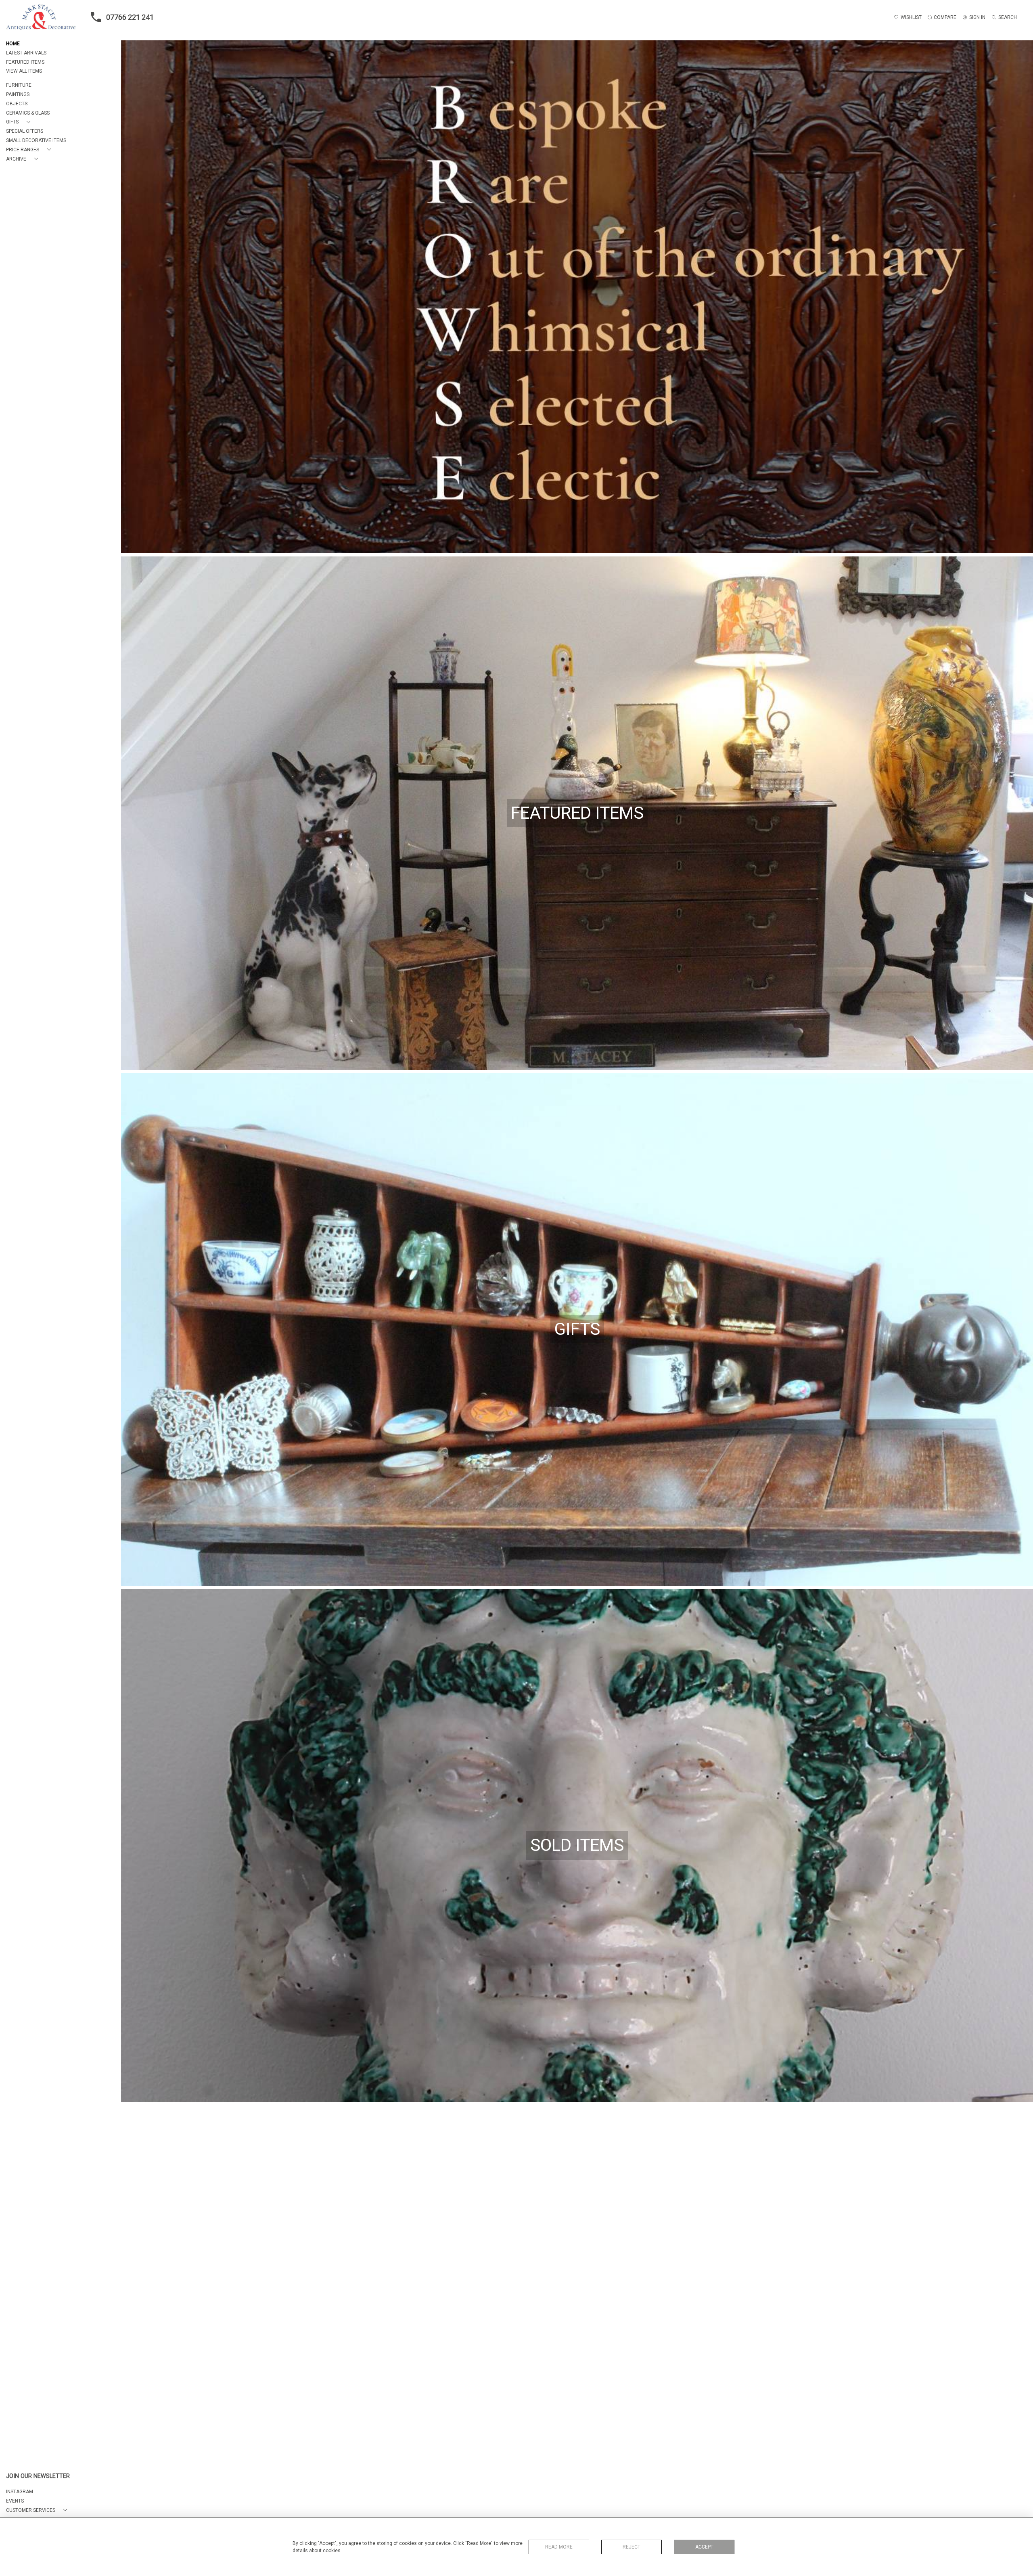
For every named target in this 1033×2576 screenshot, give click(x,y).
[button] (20, 122)
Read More (559, 2547)
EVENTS (15, 2501)
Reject (632, 2547)
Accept (704, 2547)
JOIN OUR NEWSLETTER (38, 2476)
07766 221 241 (130, 17)
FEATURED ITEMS (25, 62)
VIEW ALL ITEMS (24, 71)
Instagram (20, 2492)
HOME (13, 44)
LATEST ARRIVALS (26, 53)
